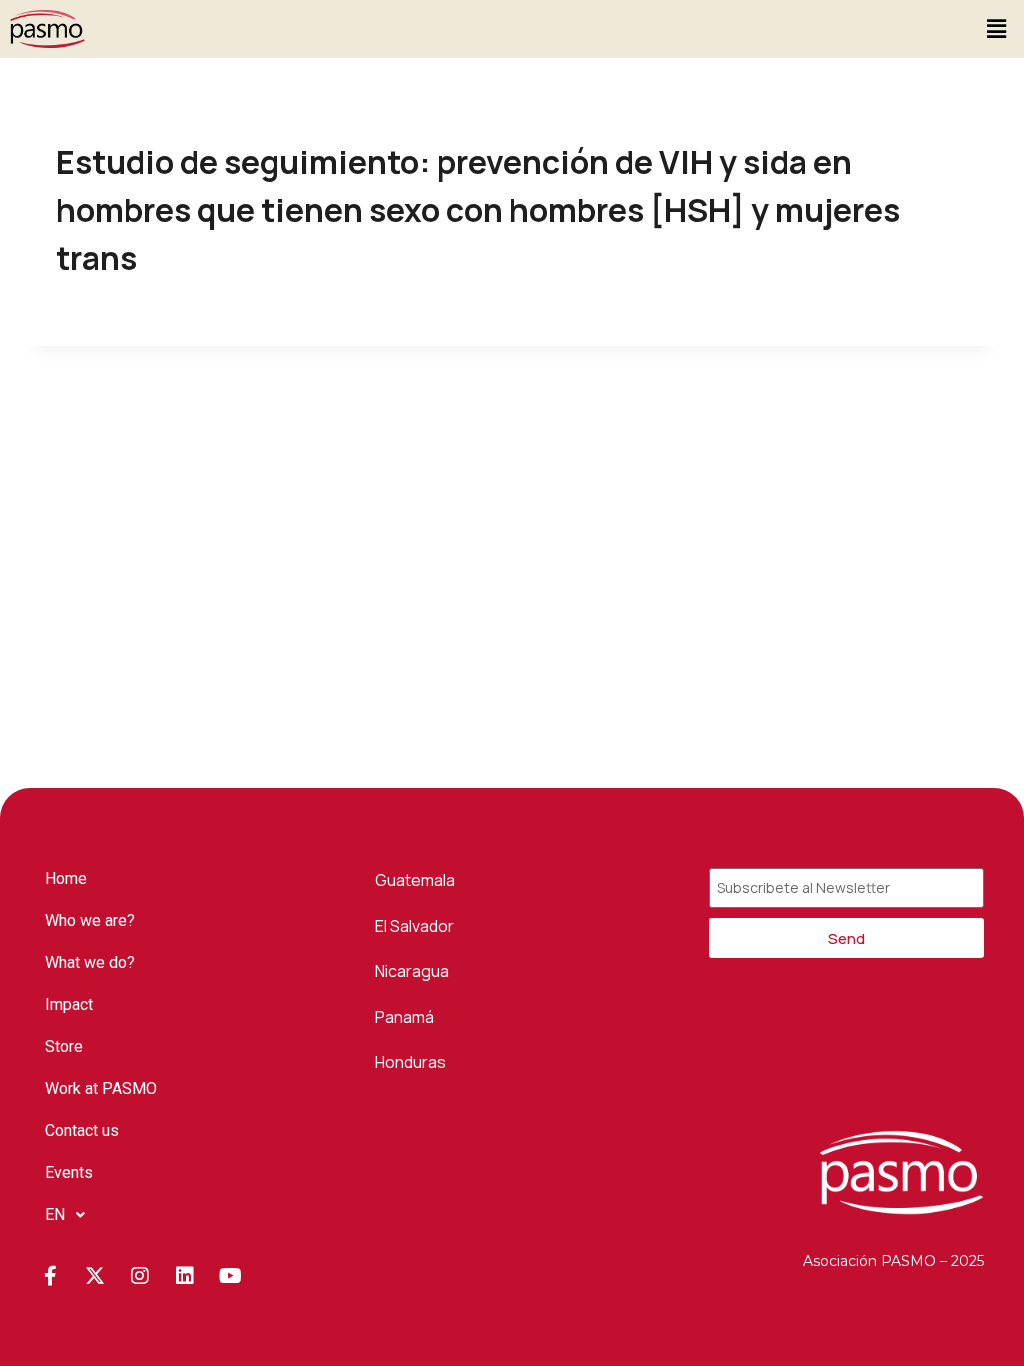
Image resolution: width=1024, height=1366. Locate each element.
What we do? (90, 962)
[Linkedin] (185, 1276)
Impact (69, 1004)
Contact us (82, 1130)
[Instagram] (140, 1276)
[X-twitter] (95, 1276)
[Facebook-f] (50, 1276)
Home (66, 878)
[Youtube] (230, 1276)
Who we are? (90, 920)
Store (64, 1046)
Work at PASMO (101, 1088)
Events (69, 1172)
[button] (997, 28)
